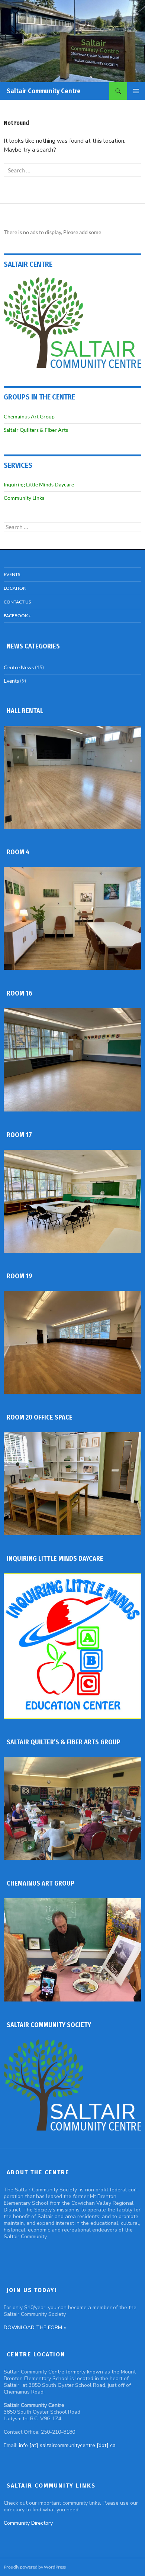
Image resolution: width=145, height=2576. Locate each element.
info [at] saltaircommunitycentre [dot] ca (67, 2445)
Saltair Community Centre (44, 91)
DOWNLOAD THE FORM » (35, 2328)
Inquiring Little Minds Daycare (39, 484)
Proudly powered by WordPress (35, 2567)
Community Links (24, 498)
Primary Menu (136, 91)
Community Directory (28, 2523)
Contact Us (17, 602)
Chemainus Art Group (29, 416)
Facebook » (17, 616)
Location (15, 588)
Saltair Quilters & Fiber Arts (36, 430)
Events (12, 574)
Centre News (19, 667)
